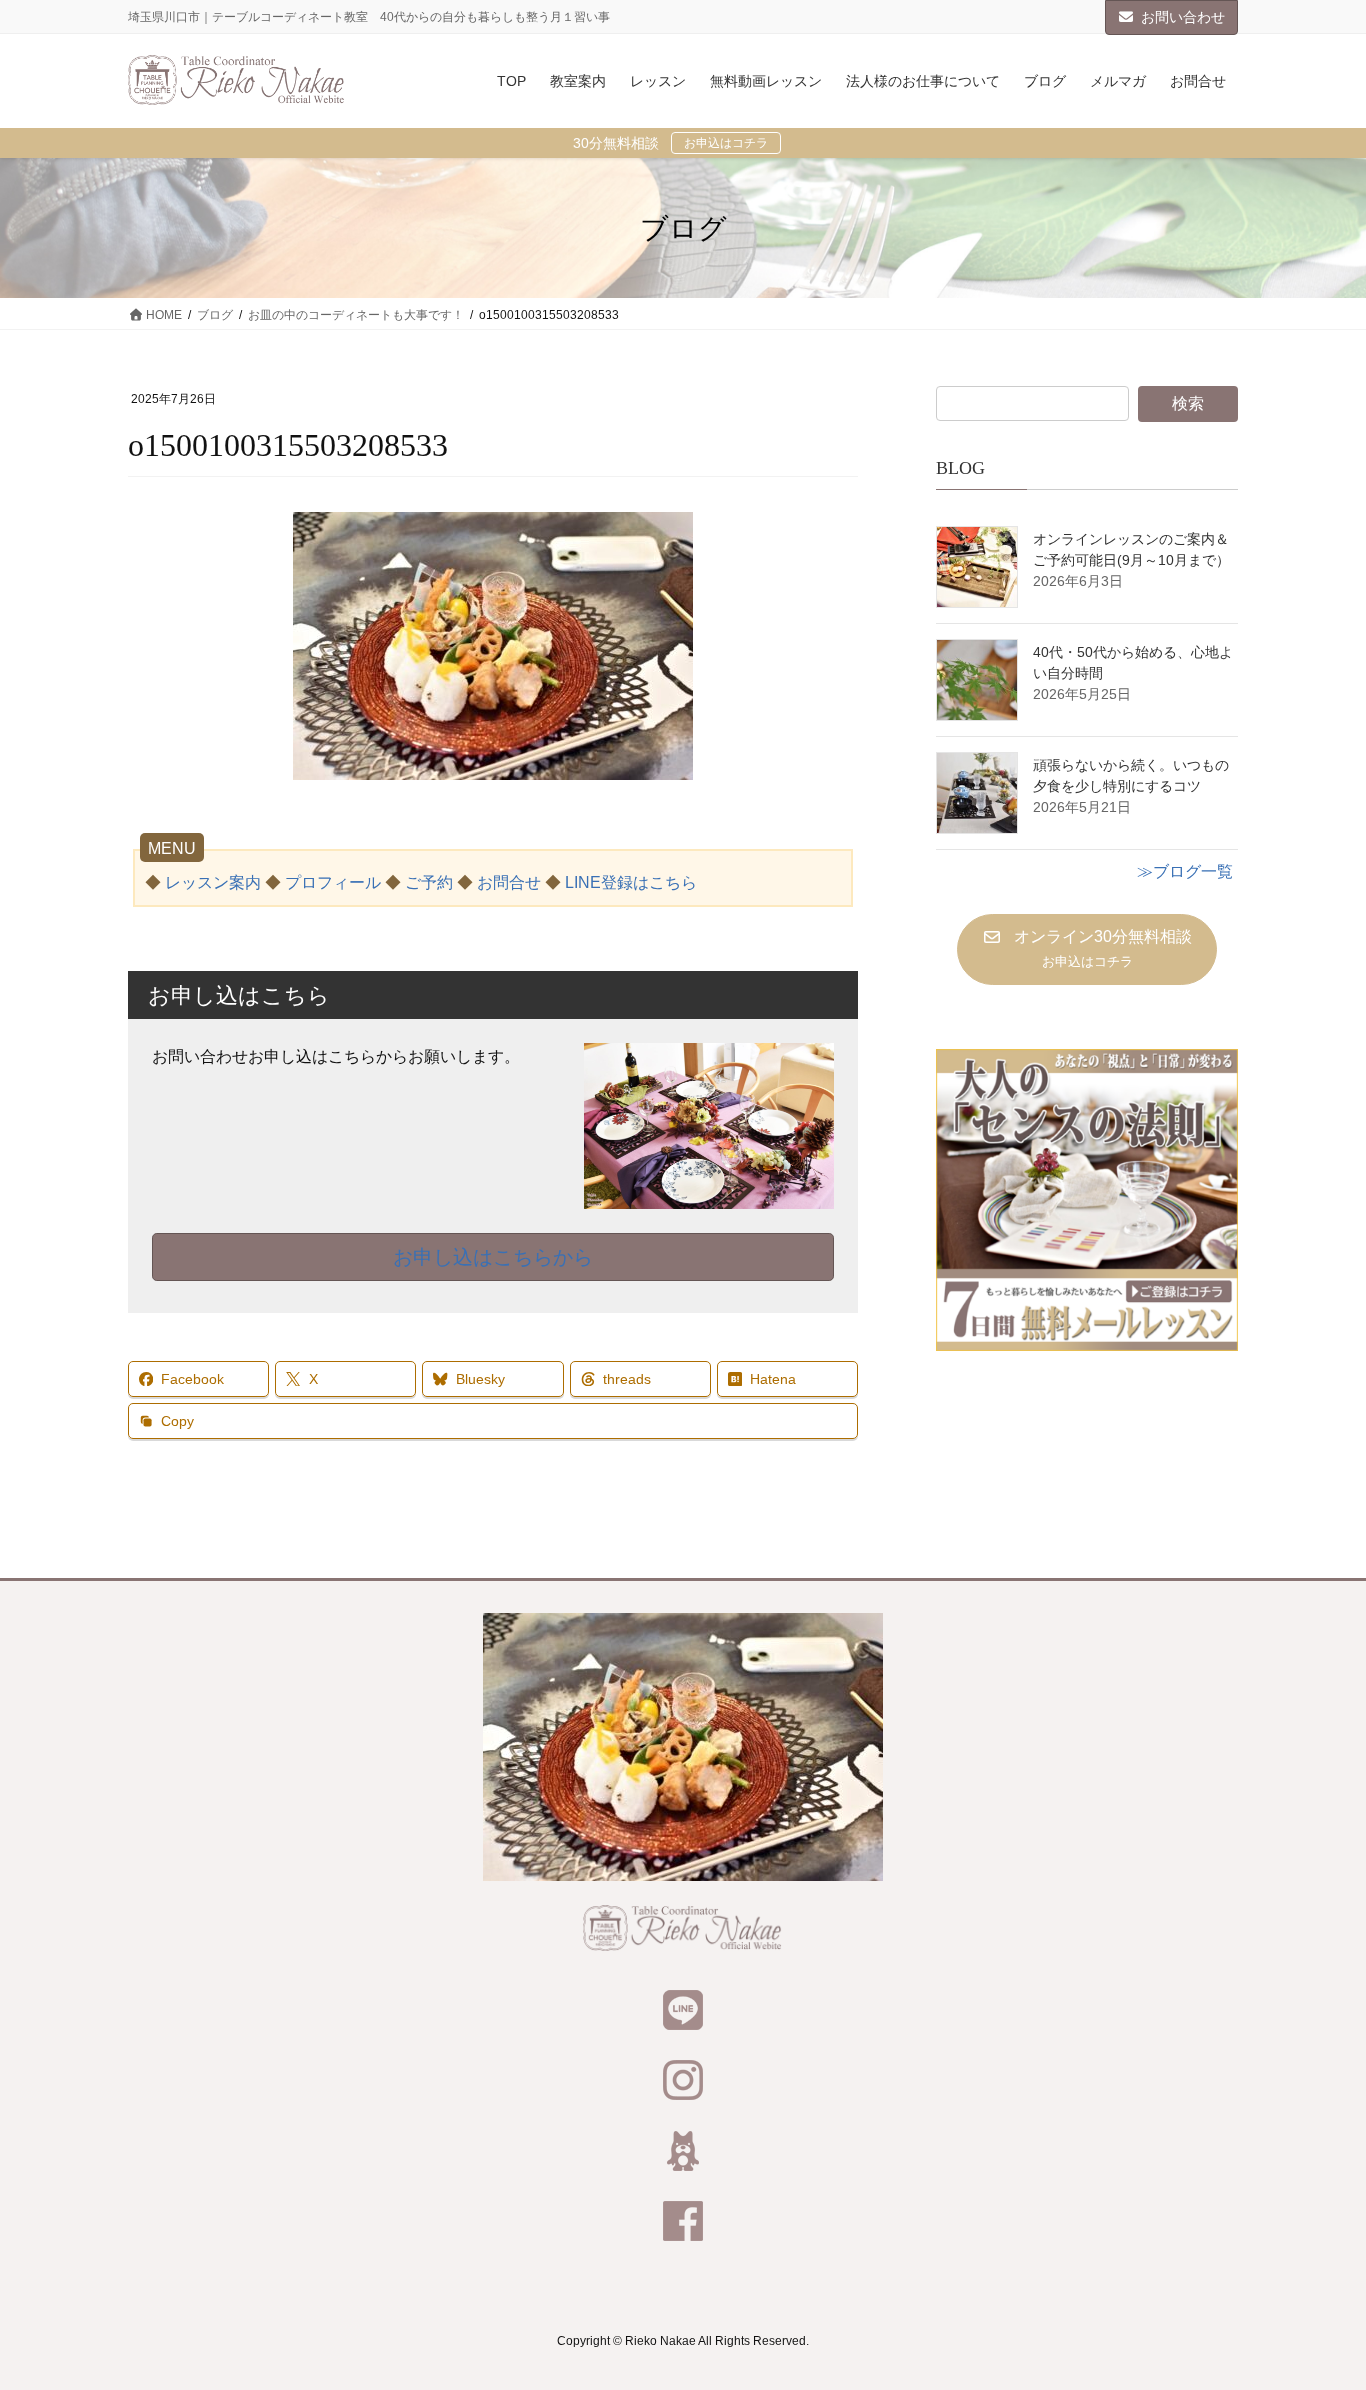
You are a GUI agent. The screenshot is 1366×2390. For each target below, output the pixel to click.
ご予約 (429, 882)
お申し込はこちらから (493, 1257)
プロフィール (333, 882)
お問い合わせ (1183, 17)
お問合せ (509, 882)
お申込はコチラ (726, 143)
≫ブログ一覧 (1185, 871)
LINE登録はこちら (631, 882)
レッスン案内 (213, 882)
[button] (1086, 949)
